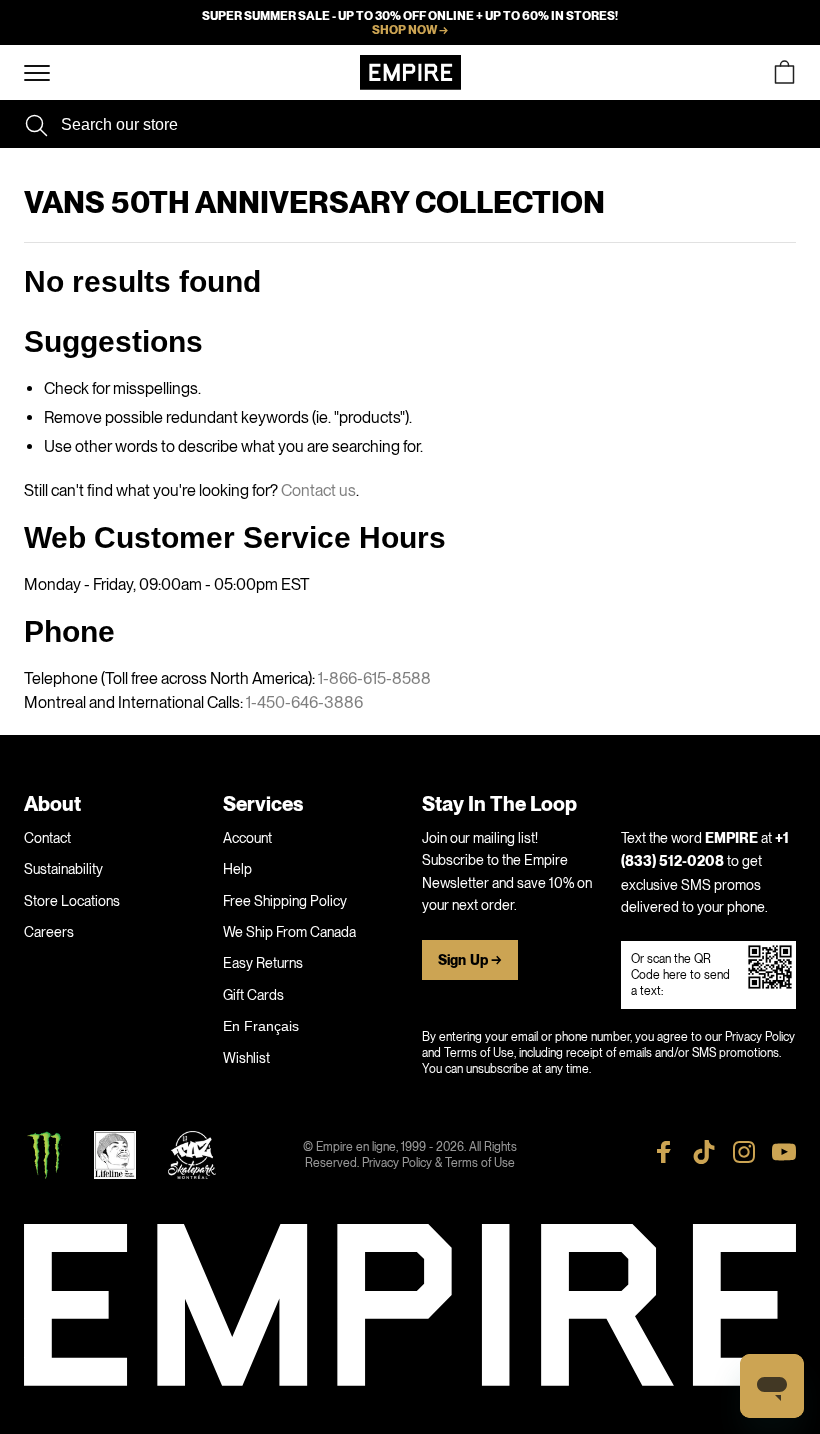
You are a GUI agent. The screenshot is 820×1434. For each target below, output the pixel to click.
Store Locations (72, 901)
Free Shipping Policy (285, 901)
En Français (261, 1026)
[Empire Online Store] (410, 72)
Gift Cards (253, 995)
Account (247, 838)
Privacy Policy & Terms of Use (438, 1163)
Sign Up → (470, 960)
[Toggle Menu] (37, 73)
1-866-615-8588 (374, 678)
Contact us (318, 490)
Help (237, 869)
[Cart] (784, 72)
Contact (47, 838)
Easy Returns (263, 963)
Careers (49, 932)
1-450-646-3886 (304, 702)
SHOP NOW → (410, 30)
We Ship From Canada (289, 932)
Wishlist (246, 1058)
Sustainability (63, 869)
